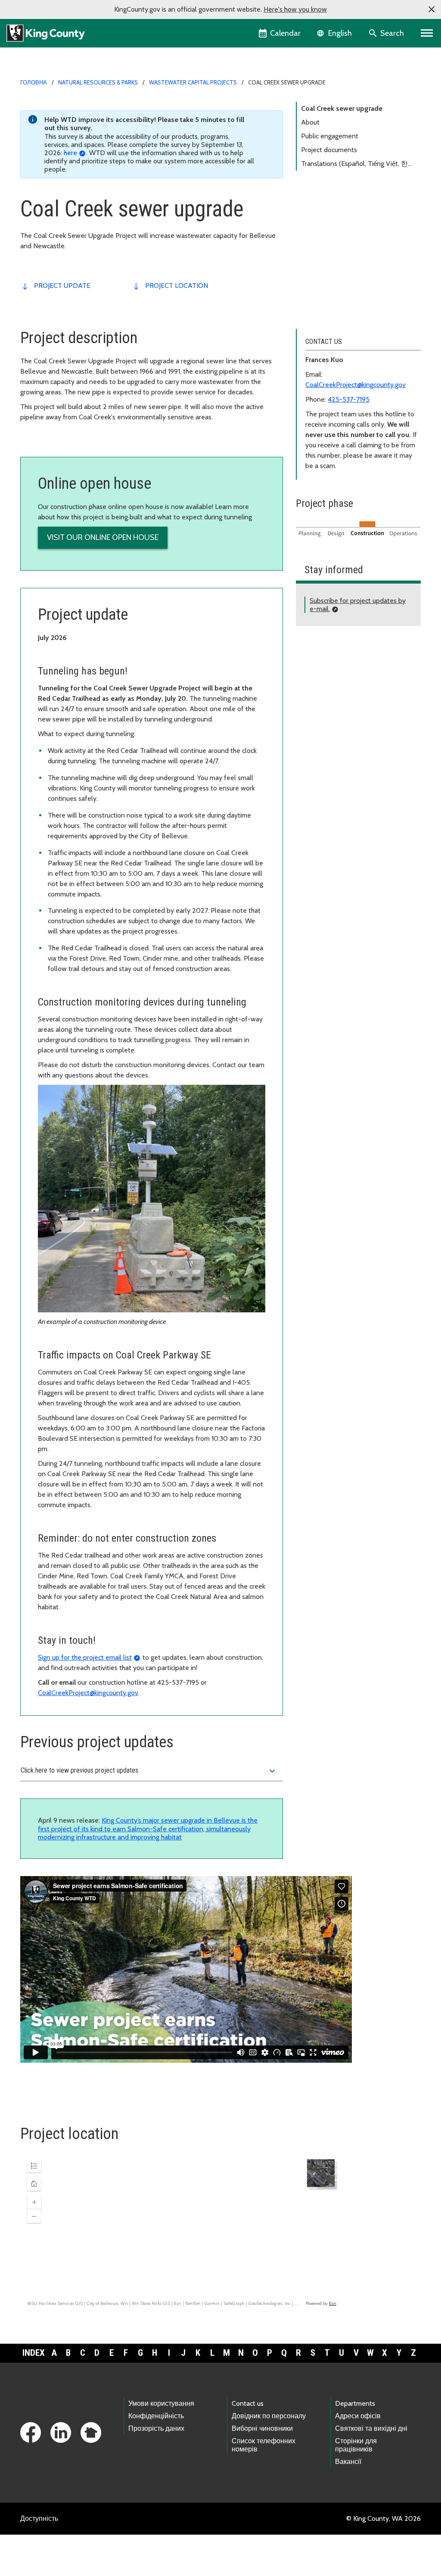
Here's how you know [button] (295, 9)
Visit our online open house (103, 537)
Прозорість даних (156, 2428)
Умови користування (161, 2403)
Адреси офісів (358, 2416)
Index (34, 2353)
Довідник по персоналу (269, 2416)
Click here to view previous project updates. (149, 1771)
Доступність (39, 2518)
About (310, 122)
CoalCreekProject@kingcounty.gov (88, 1693)
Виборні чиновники (262, 2428)
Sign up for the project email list (85, 1657)
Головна (34, 82)
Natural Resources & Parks (98, 82)
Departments (355, 2403)
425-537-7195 (349, 399)
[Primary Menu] (427, 33)
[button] (432, 9)
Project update (62, 286)
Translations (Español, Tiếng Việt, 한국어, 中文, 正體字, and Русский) (358, 165)
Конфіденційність (156, 2416)
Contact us (248, 2403)
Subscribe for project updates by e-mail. (358, 605)
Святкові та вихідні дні (371, 2428)
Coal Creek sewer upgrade (342, 108)
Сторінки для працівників (356, 2445)
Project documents (329, 150)
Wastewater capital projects (193, 82)
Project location (177, 286)
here (70, 153)
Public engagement (330, 136)
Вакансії (348, 2462)
